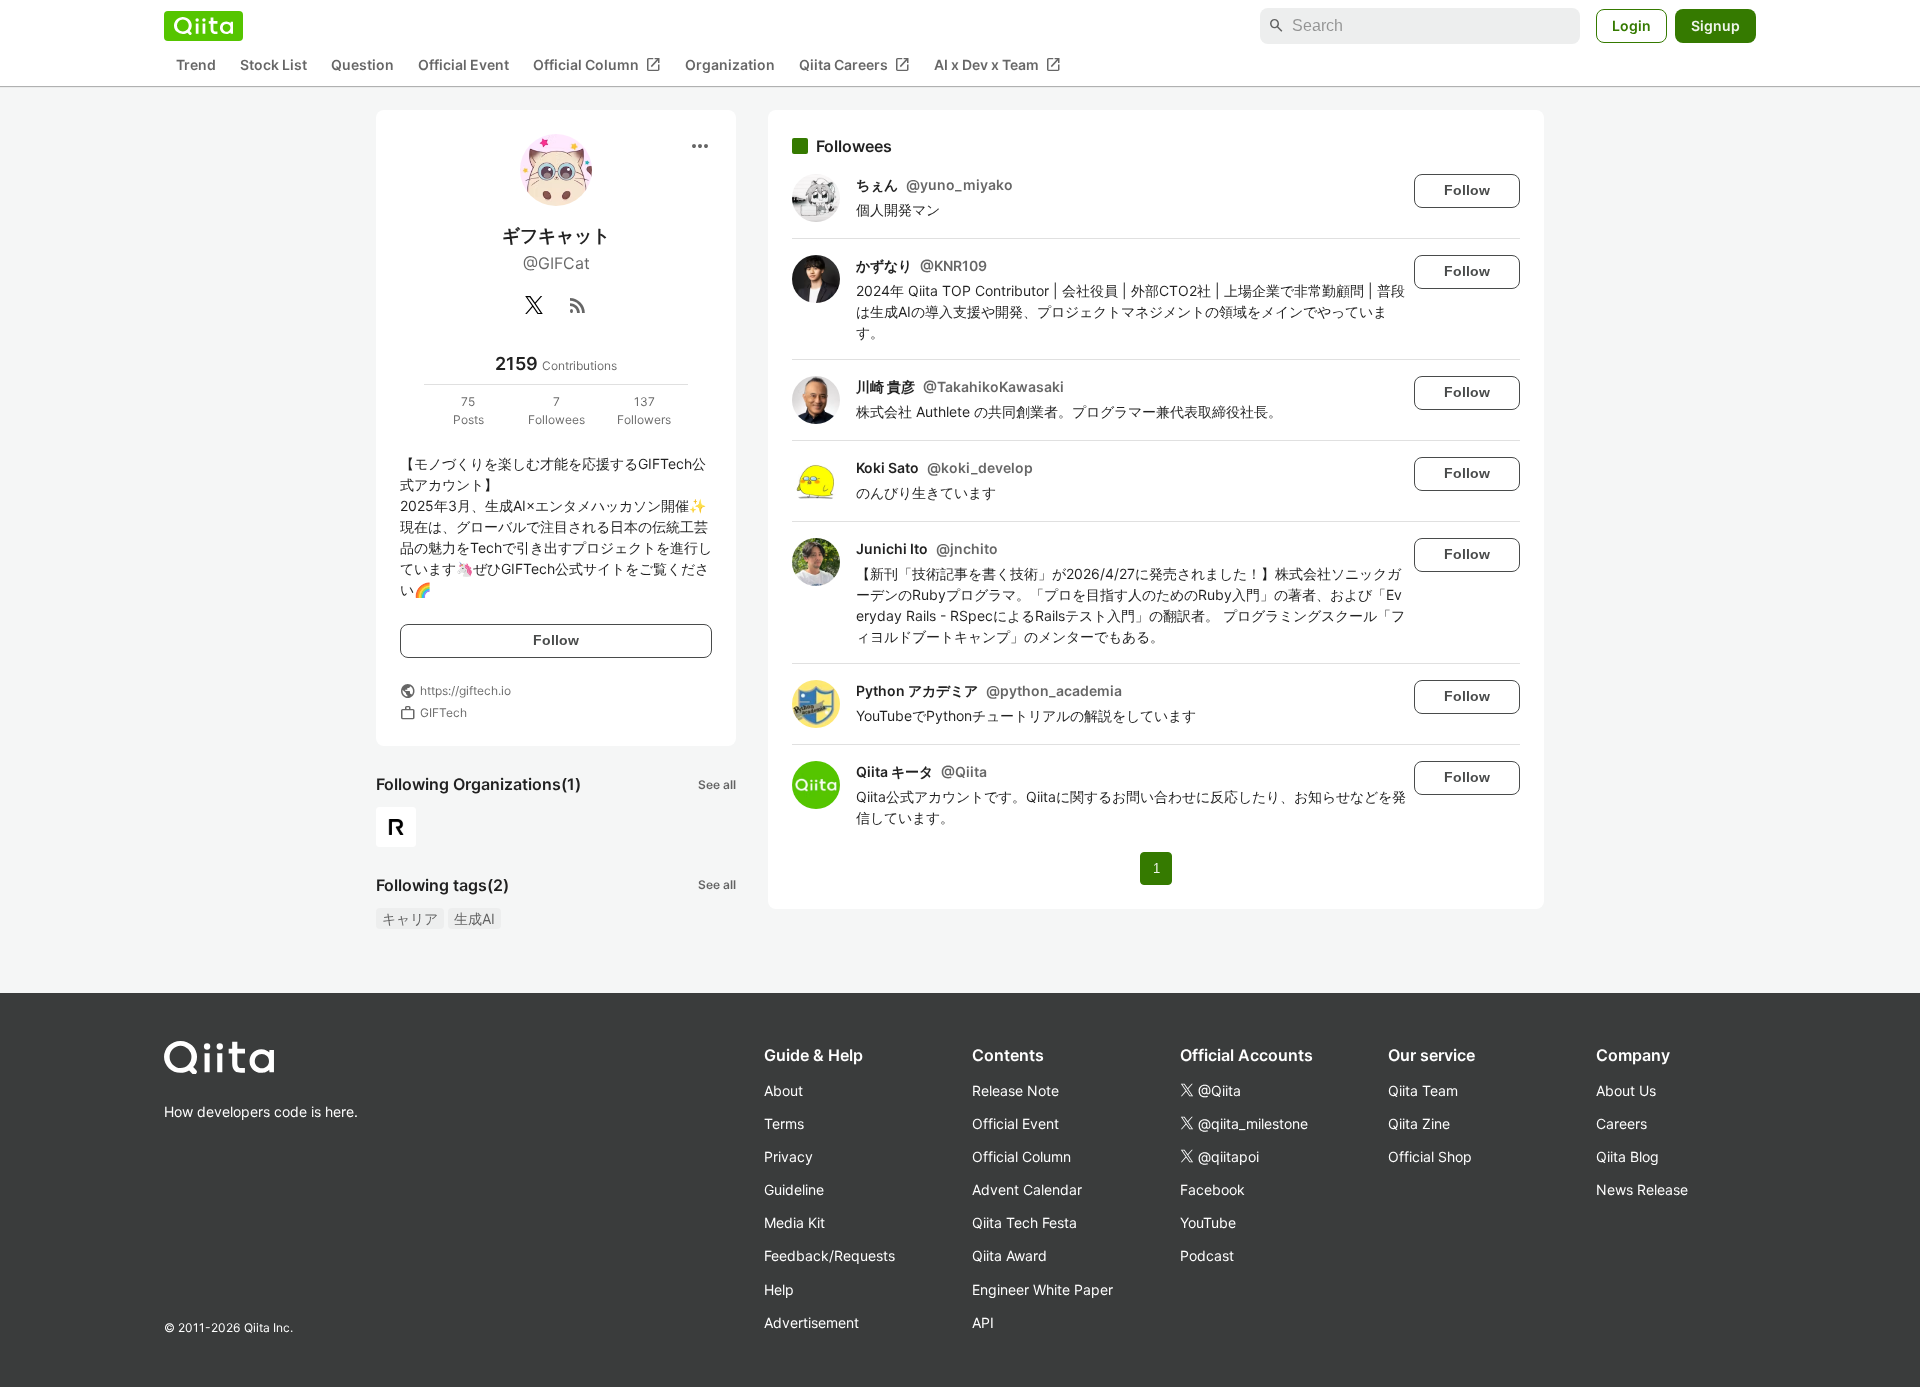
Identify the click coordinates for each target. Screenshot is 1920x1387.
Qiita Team (1423, 1090)
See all (717, 784)
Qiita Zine (1419, 1123)
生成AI (474, 918)
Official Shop (1430, 1156)
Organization (730, 65)
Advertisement (811, 1322)
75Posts (468, 410)
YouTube (1208, 1222)
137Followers (644, 410)
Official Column (597, 65)
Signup (1715, 25)
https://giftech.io (465, 690)
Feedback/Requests (829, 1255)
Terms (784, 1123)
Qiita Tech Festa (1024, 1222)
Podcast (1207, 1255)
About (783, 1090)
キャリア (410, 918)
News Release (1642, 1189)
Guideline (794, 1189)
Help (779, 1289)
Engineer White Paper (1042, 1289)
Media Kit (794, 1222)
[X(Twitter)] (534, 305)
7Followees (556, 410)
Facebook (1212, 1189)
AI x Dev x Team (997, 65)
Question (362, 65)
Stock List (273, 65)
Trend (196, 65)
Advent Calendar (1027, 1189)
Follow (556, 640)
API (983, 1322)
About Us (1626, 1090)
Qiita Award (1009, 1255)
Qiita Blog (1627, 1156)
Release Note (1015, 1090)
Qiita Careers (854, 65)
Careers (1621, 1123)
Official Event (463, 65)
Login (1631, 25)
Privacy (788, 1156)
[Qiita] (203, 26)
